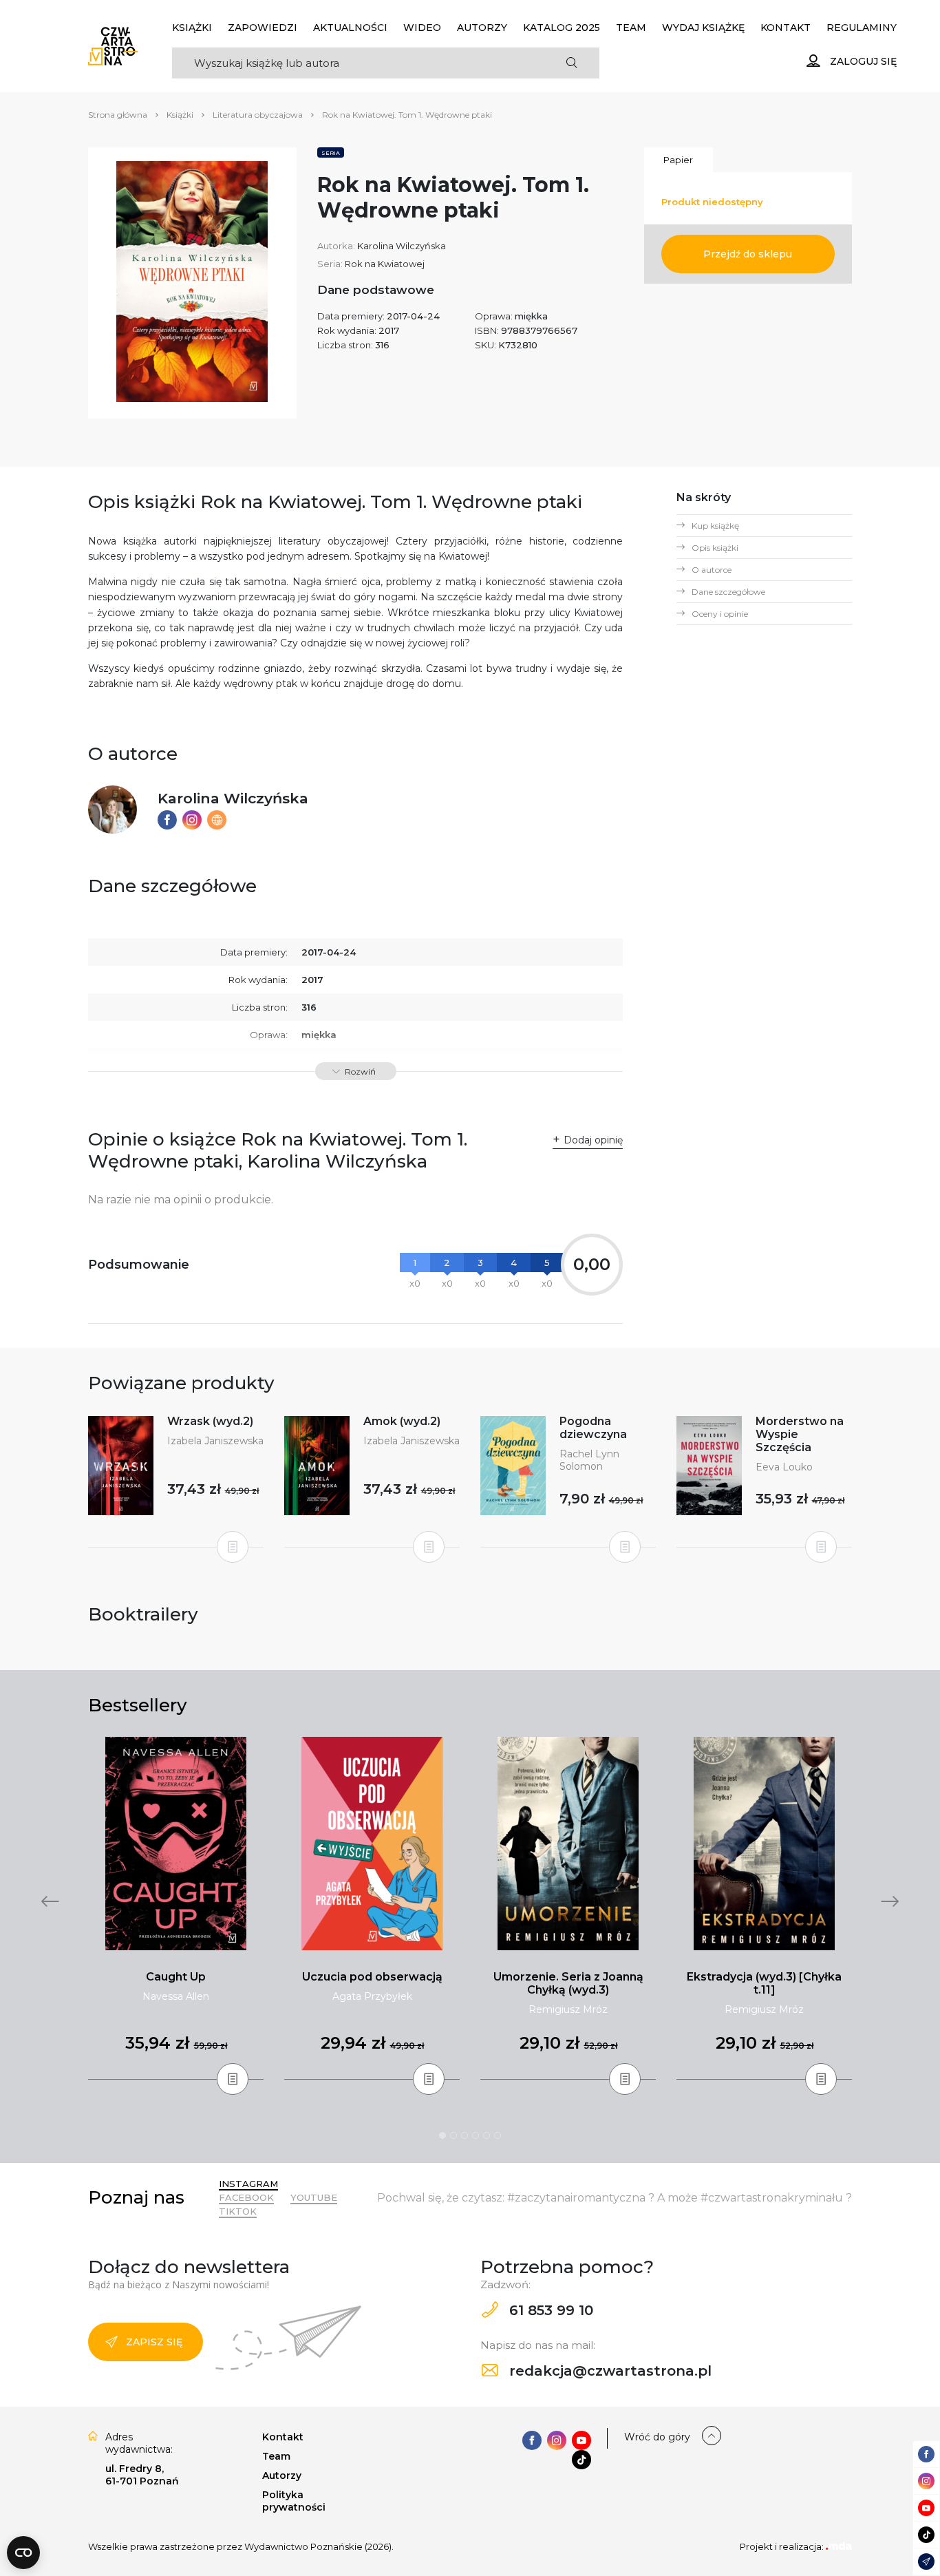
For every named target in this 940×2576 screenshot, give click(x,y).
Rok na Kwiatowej (385, 264)
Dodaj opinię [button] (593, 1140)
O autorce (712, 570)
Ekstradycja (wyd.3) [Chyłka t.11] (764, 1983)
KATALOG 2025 (562, 28)
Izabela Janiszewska (215, 1441)
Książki (192, 28)
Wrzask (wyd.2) (210, 1421)
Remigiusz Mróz (568, 2009)
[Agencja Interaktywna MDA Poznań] (839, 2546)
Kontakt (786, 28)
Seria (331, 153)
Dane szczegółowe (728, 592)
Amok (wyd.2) (402, 1421)
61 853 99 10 (549, 2310)
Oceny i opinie (720, 614)
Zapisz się (154, 2342)
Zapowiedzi (263, 28)
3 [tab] (464, 2135)
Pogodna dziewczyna (593, 1428)
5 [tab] (487, 2135)
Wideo (422, 28)
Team (631, 28)
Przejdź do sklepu (748, 254)
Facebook (246, 2197)
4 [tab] (476, 2135)
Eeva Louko (784, 1467)
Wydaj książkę (703, 28)
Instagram (248, 2184)
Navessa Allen (176, 1996)
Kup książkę (715, 526)
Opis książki (715, 548)
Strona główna (118, 115)
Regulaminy (862, 28)
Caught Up (176, 1977)
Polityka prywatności (294, 2501)
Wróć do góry (657, 2437)
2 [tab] (453, 2135)
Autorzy (482, 28)
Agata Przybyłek (372, 1996)
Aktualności (350, 28)
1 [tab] (442, 2135)
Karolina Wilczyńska (402, 246)
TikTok (238, 2211)
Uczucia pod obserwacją (372, 1977)
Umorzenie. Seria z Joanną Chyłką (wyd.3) (568, 1983)
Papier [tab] (678, 160)
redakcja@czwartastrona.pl (608, 2371)
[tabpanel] (176, 1909)
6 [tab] (498, 2135)
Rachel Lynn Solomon (589, 1460)
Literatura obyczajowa (258, 115)
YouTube (314, 2197)
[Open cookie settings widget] (23, 2553)
